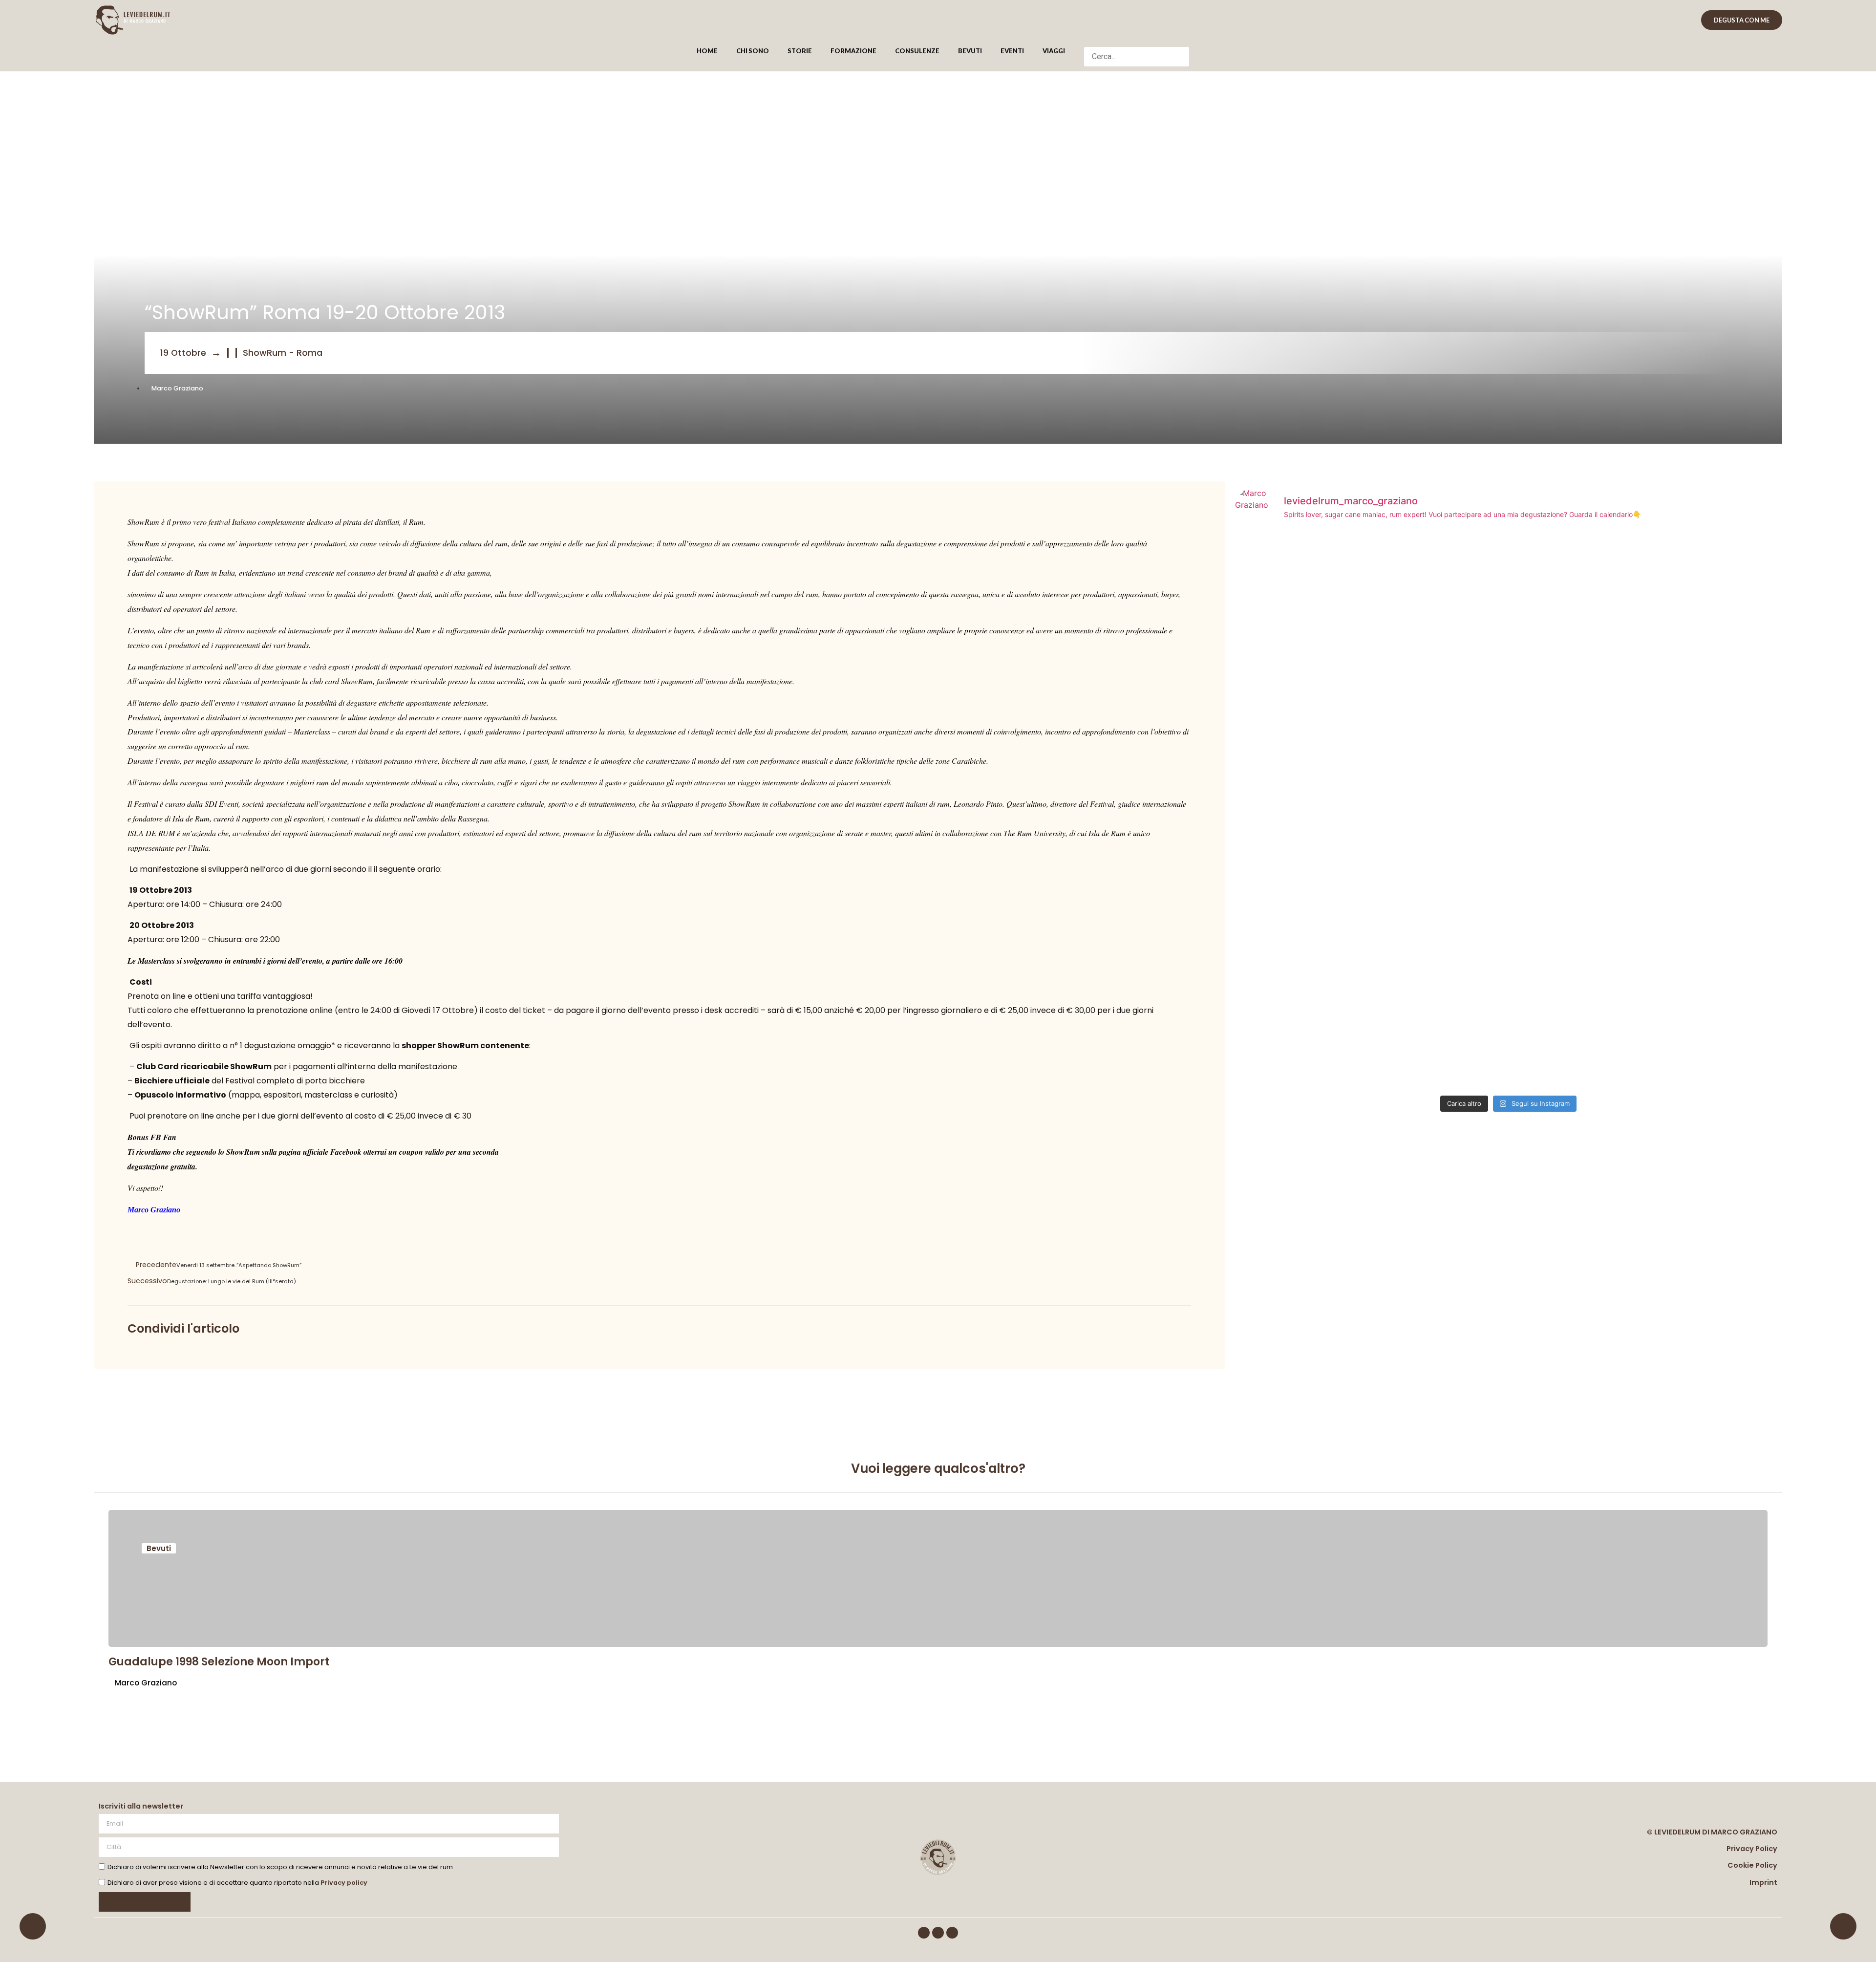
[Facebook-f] (924, 1933)
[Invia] (145, 1902)
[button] (1137, 41)
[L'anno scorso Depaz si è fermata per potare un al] (1693, 976)
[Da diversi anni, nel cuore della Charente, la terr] (1508, 999)
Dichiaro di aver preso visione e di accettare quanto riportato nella (237, 1883)
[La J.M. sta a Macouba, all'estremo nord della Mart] (1325, 976)
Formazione (853, 51)
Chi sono (753, 51)
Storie (800, 51)
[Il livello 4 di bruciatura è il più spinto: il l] (1325, 760)
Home (707, 51)
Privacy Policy (1752, 1849)
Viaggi (1054, 51)
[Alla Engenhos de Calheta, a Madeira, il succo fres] (1693, 614)
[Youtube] (952, 1933)
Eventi (1012, 51)
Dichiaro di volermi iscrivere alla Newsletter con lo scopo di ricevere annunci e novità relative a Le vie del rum (280, 1867)
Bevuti (970, 51)
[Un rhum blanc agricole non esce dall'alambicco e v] (1325, 608)
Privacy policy (344, 1883)
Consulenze (917, 51)
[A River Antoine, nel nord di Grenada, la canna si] (1508, 801)
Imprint (1763, 1882)
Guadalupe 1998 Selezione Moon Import (219, 1662)
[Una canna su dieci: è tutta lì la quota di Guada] (1508, 603)
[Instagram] (938, 1933)
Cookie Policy (1752, 1865)
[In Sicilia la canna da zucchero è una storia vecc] (1693, 760)
